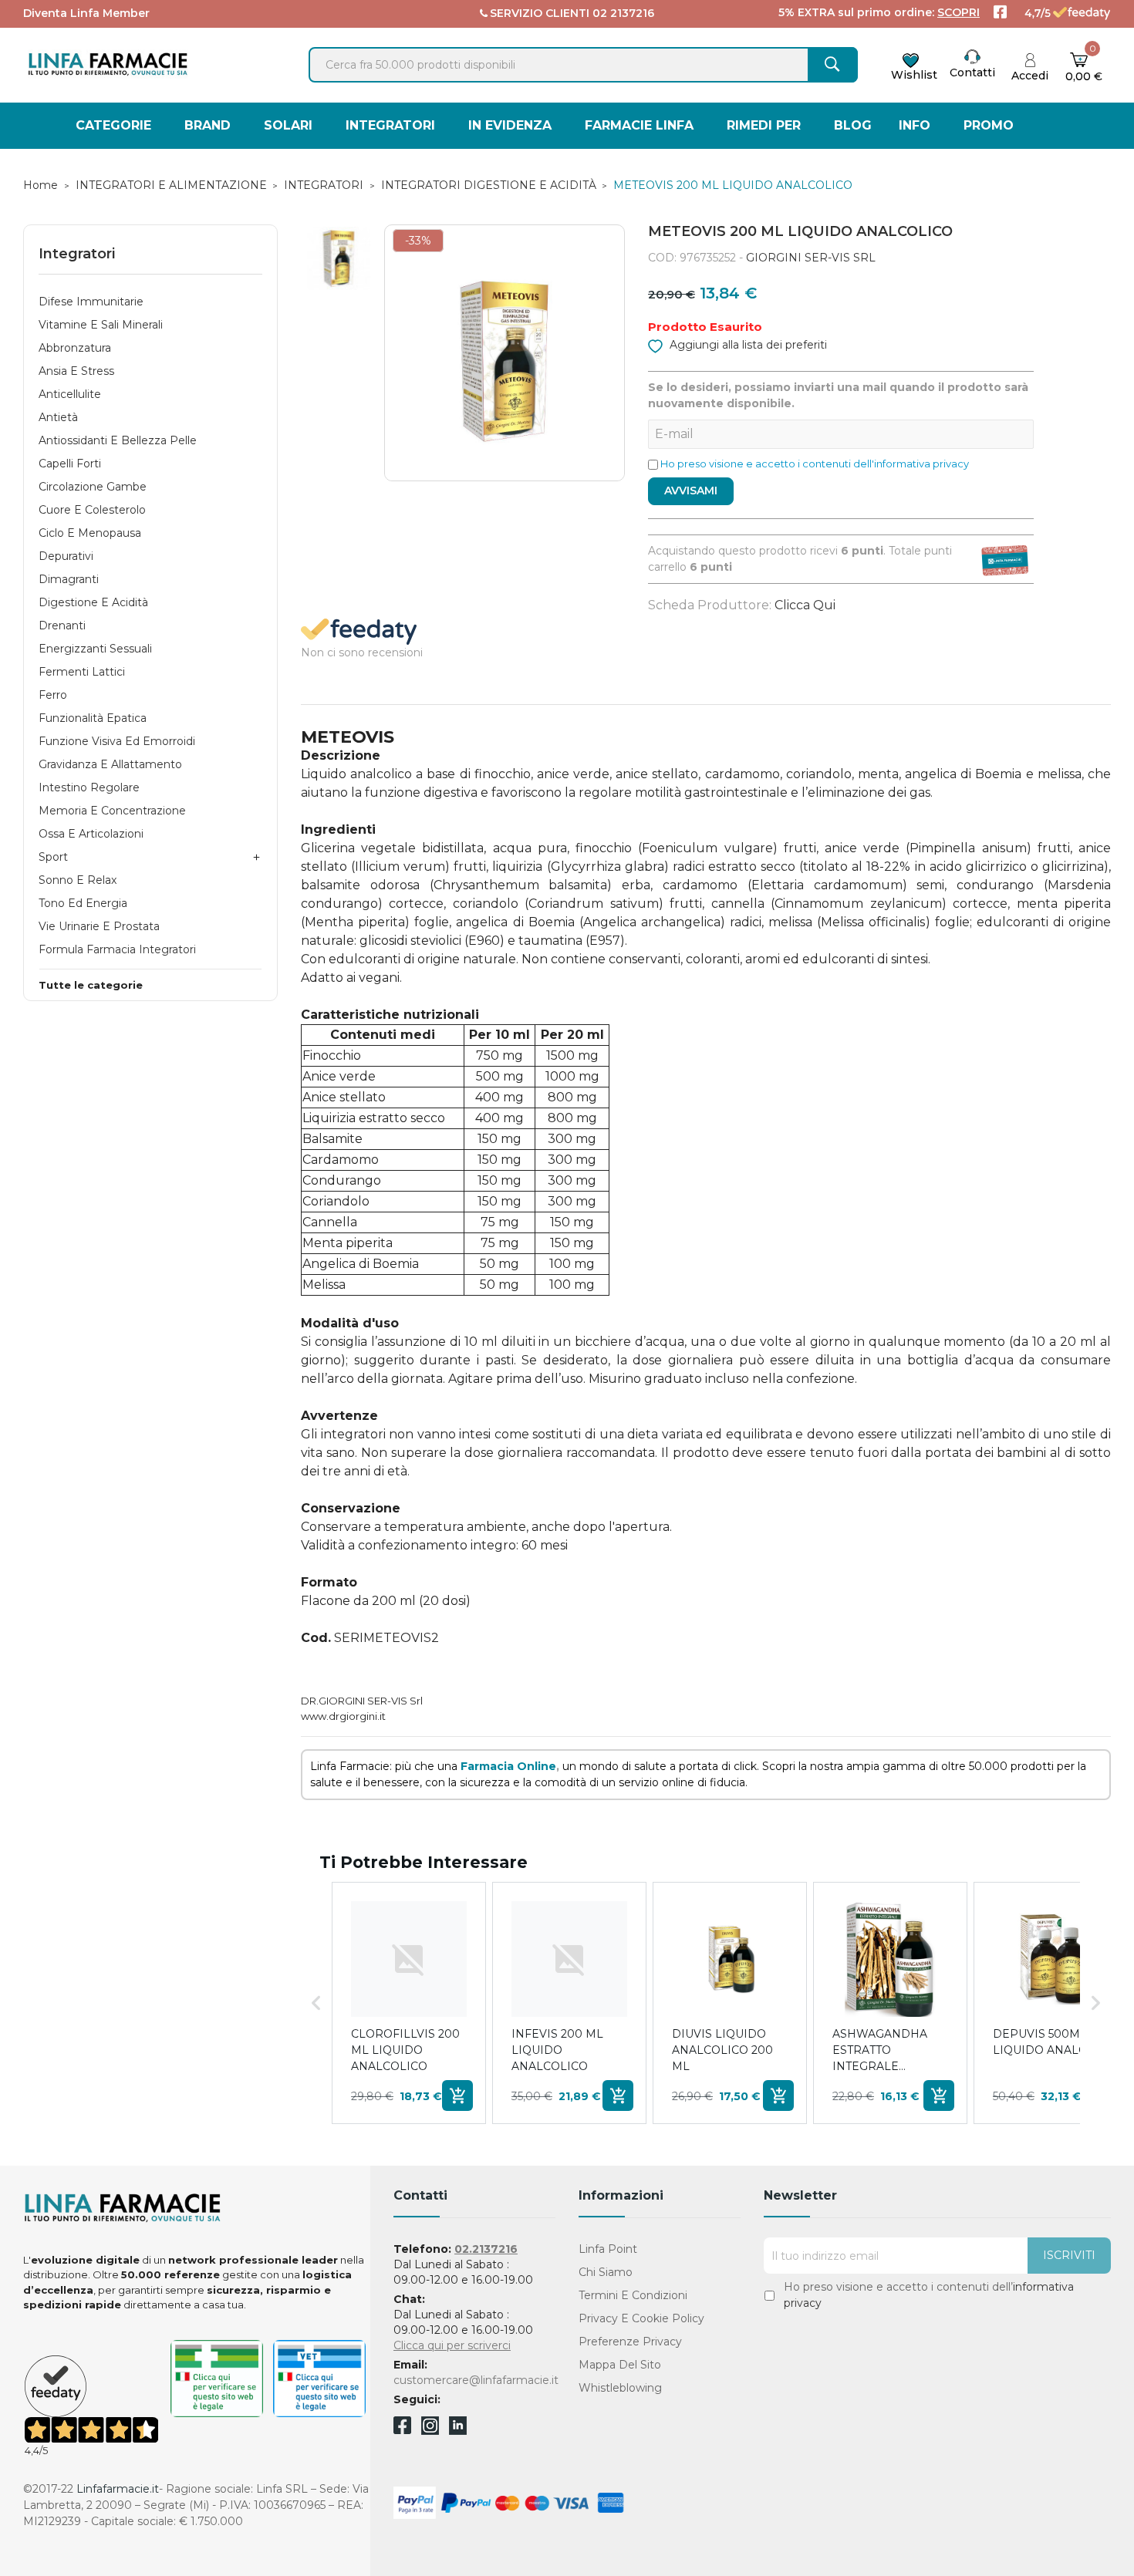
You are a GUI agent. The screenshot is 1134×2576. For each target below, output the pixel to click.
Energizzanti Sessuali (95, 649)
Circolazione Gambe (93, 487)
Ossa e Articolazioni (91, 834)
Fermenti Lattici (82, 672)
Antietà (58, 417)
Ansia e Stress (76, 371)
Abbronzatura (75, 348)
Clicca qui (805, 605)
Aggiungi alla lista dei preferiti (747, 345)
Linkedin (458, 2431)
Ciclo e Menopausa (90, 533)
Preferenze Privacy (630, 2342)
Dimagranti (69, 579)
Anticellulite (70, 394)
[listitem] (409, 2003)
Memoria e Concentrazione (112, 811)
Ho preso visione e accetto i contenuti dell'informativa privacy (815, 464)
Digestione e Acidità (93, 602)
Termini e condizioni (633, 2295)
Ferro (53, 695)
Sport (53, 857)
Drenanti (62, 625)
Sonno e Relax (78, 880)
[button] (316, 2003)
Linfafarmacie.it (118, 2489)
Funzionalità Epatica (93, 718)
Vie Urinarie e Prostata (99, 926)
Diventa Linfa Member (86, 13)
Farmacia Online (508, 1766)
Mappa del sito (620, 2365)
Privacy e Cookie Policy (641, 2318)
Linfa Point (608, 2249)
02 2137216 (623, 13)
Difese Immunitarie (91, 302)
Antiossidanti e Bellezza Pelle (118, 440)
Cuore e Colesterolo (92, 510)
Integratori (77, 254)
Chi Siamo (606, 2272)
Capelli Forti (70, 464)
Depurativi (66, 556)
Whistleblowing (620, 2388)
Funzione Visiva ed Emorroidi (117, 741)
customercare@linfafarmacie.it (476, 2380)
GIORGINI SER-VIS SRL (811, 258)
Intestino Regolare (89, 787)
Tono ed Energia (83, 903)
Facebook (402, 2428)
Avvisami (691, 491)
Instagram (430, 2431)
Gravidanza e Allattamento (110, 764)
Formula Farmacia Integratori (117, 949)
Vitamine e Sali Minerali (101, 325)
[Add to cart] (457, 2096)
